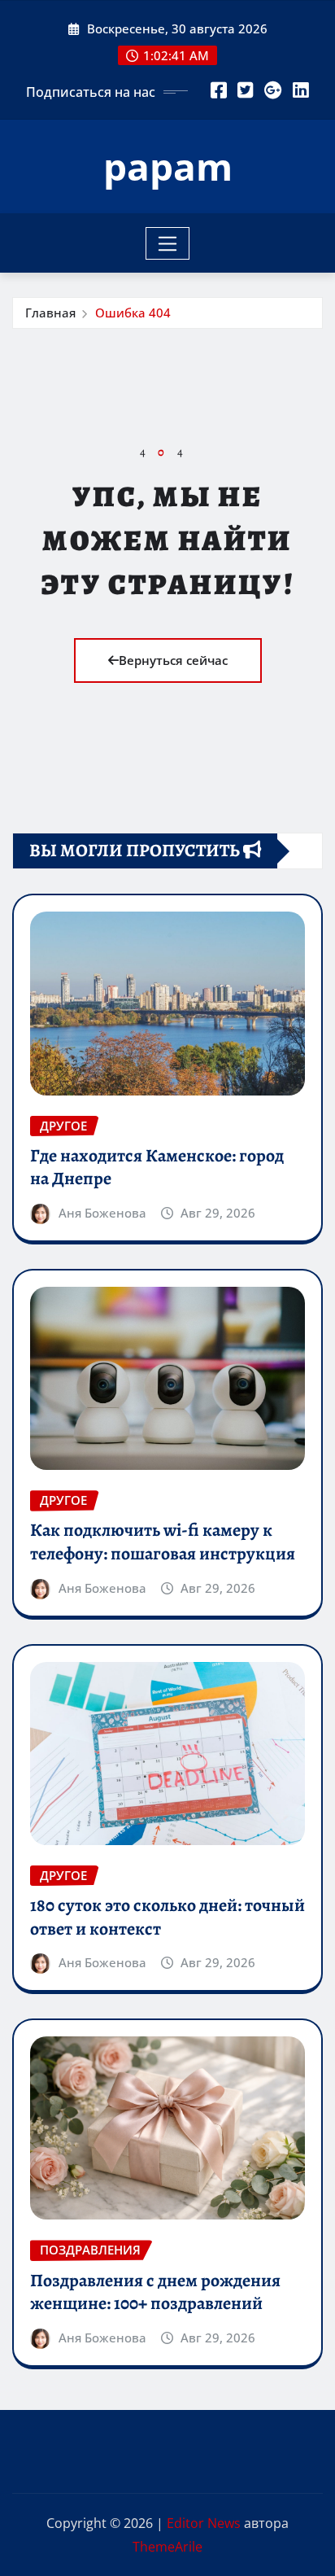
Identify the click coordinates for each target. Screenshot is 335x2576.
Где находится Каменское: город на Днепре (157, 1168)
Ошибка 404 (133, 313)
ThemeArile (167, 2547)
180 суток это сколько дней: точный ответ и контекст (167, 1917)
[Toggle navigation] (168, 243)
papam (168, 166)
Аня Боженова (102, 1213)
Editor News (204, 2523)
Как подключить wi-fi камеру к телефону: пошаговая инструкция (163, 1542)
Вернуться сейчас (173, 660)
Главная (50, 313)
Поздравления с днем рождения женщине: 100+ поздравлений (155, 2292)
